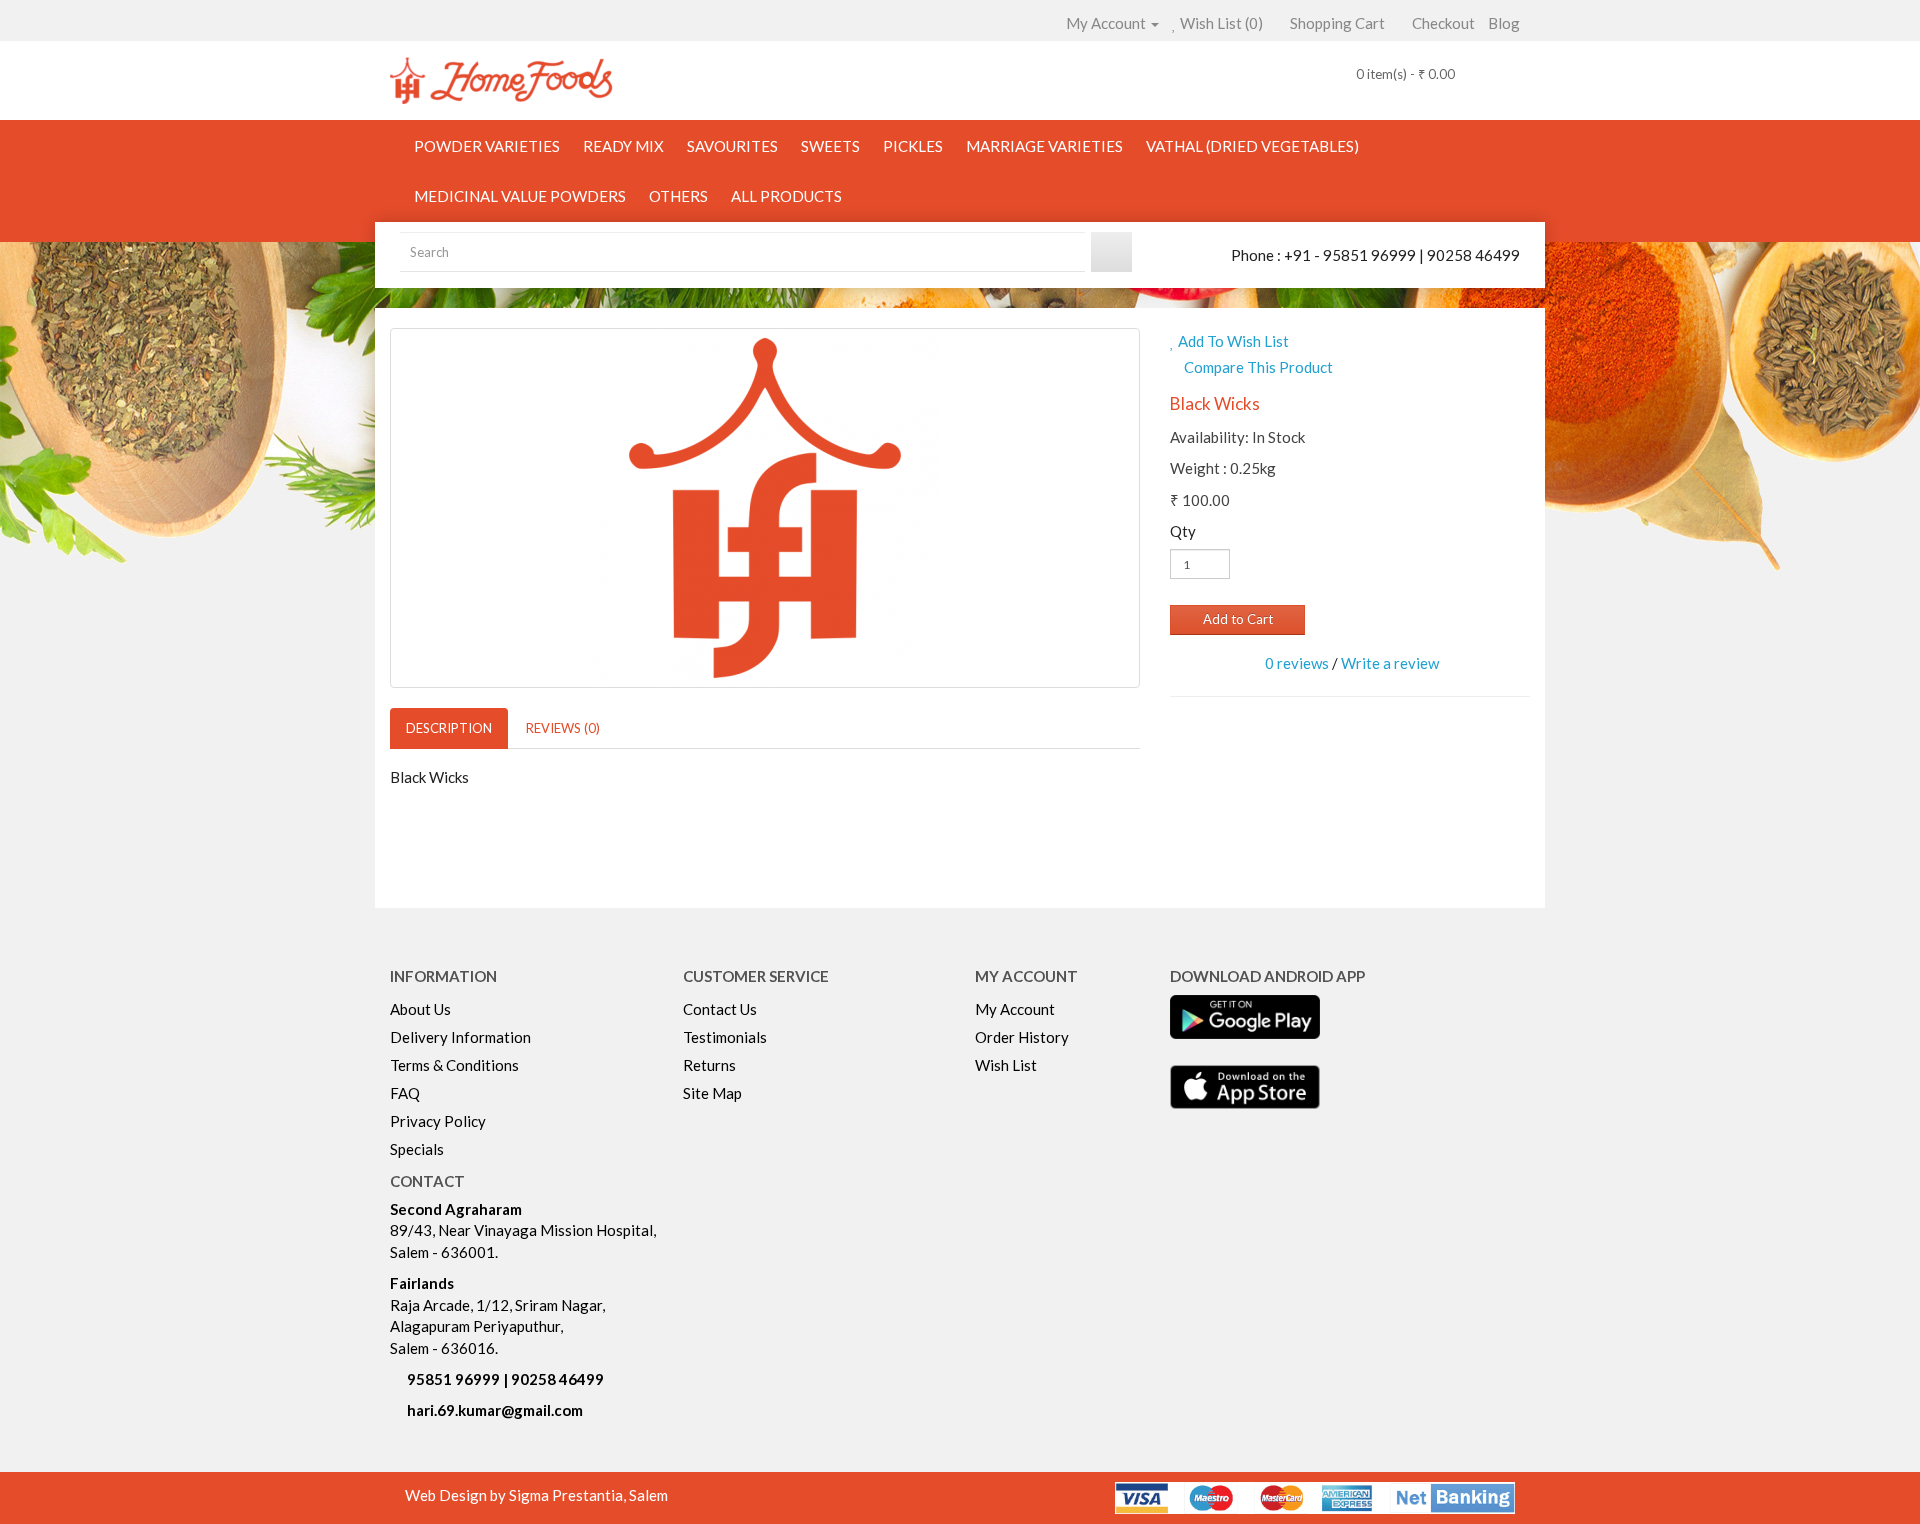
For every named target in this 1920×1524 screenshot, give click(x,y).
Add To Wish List (1232, 341)
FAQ (405, 1093)
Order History (1022, 1037)
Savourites (732, 146)
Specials (417, 1149)
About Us (420, 1009)
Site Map (712, 1093)
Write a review (1390, 663)
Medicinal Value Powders (520, 196)
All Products (786, 196)
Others (678, 196)
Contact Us (720, 1009)
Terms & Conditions (454, 1065)
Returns (709, 1065)
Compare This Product (1257, 367)
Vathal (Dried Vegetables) (1252, 146)
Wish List (1006, 1065)
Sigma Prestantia (566, 1495)
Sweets (830, 146)
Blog (1504, 23)
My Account (1015, 1009)
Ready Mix (623, 146)
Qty (1183, 531)
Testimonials (725, 1037)
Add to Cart (1238, 619)
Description (449, 728)
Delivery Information (460, 1037)
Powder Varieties (487, 146)
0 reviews (1297, 663)
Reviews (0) (563, 728)
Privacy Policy (438, 1121)
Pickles (913, 146)
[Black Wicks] (765, 508)
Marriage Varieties (1044, 146)
